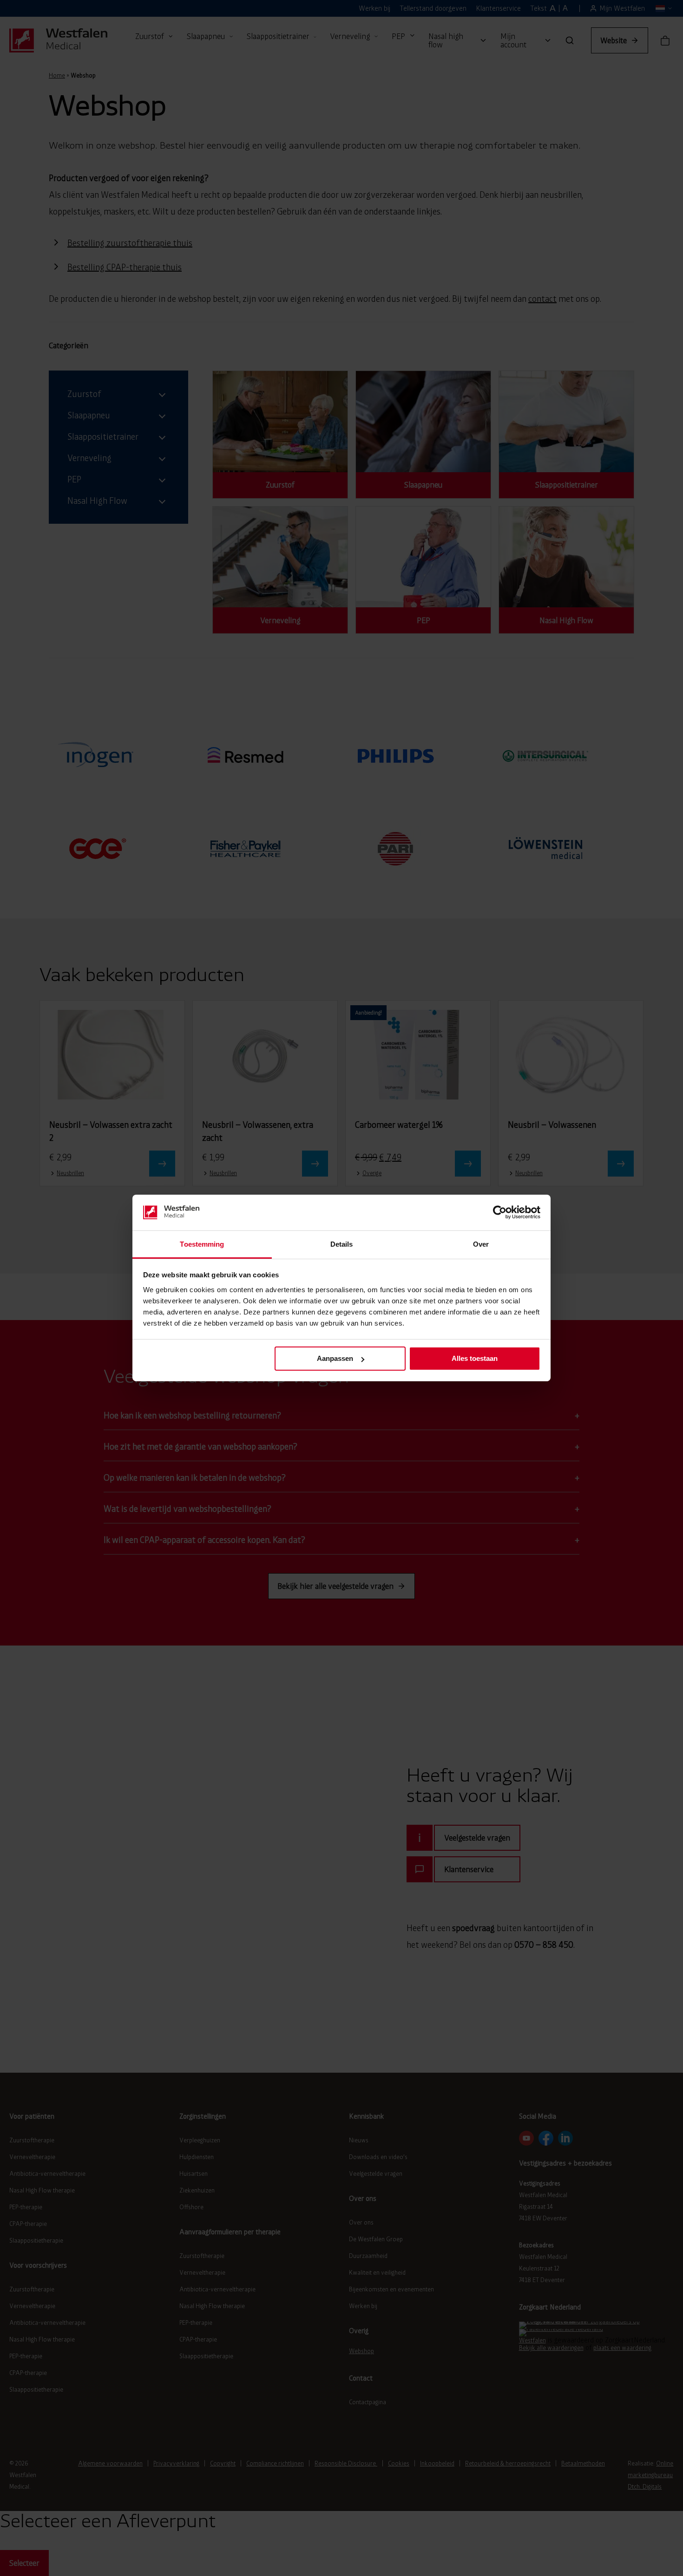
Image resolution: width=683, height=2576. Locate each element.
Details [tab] (342, 1244)
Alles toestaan (475, 1358)
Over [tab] (481, 1244)
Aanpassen (335, 1358)
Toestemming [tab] (202, 1244)
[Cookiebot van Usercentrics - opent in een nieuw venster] (500, 1212)
